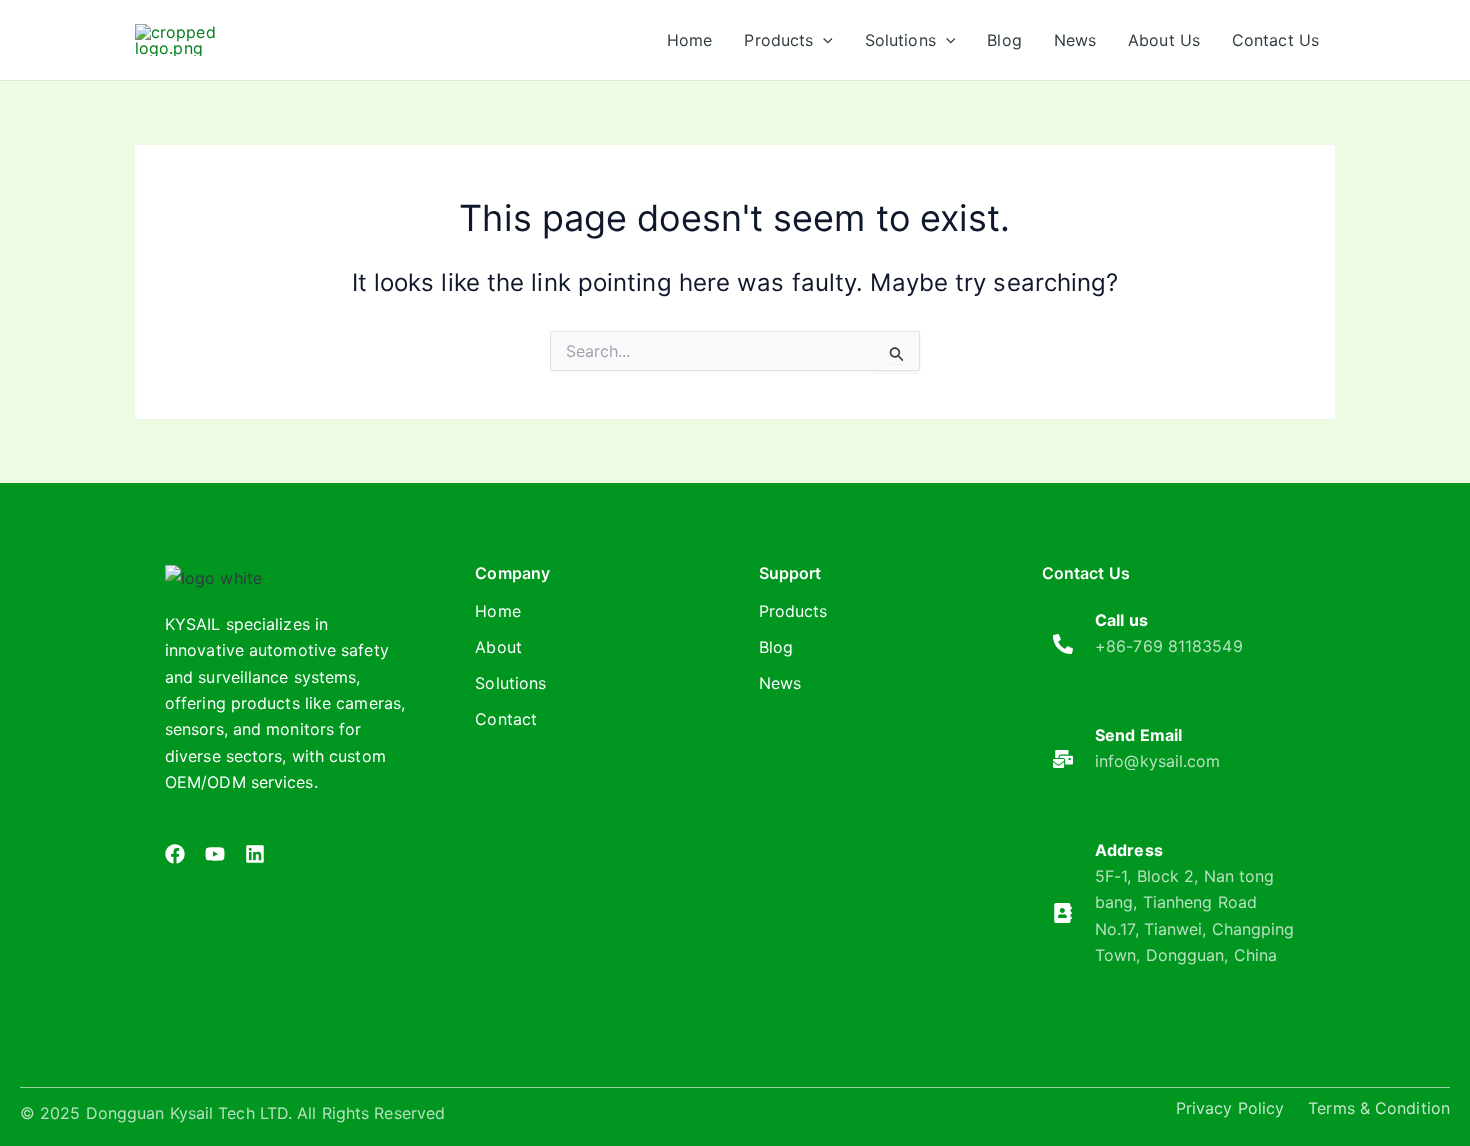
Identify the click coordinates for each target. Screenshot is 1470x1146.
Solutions (510, 683)
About (498, 647)
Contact (506, 719)
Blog (776, 647)
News (780, 683)
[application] (823, 40)
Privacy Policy (1230, 1108)
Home (497, 611)
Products (793, 611)
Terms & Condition (1379, 1108)
